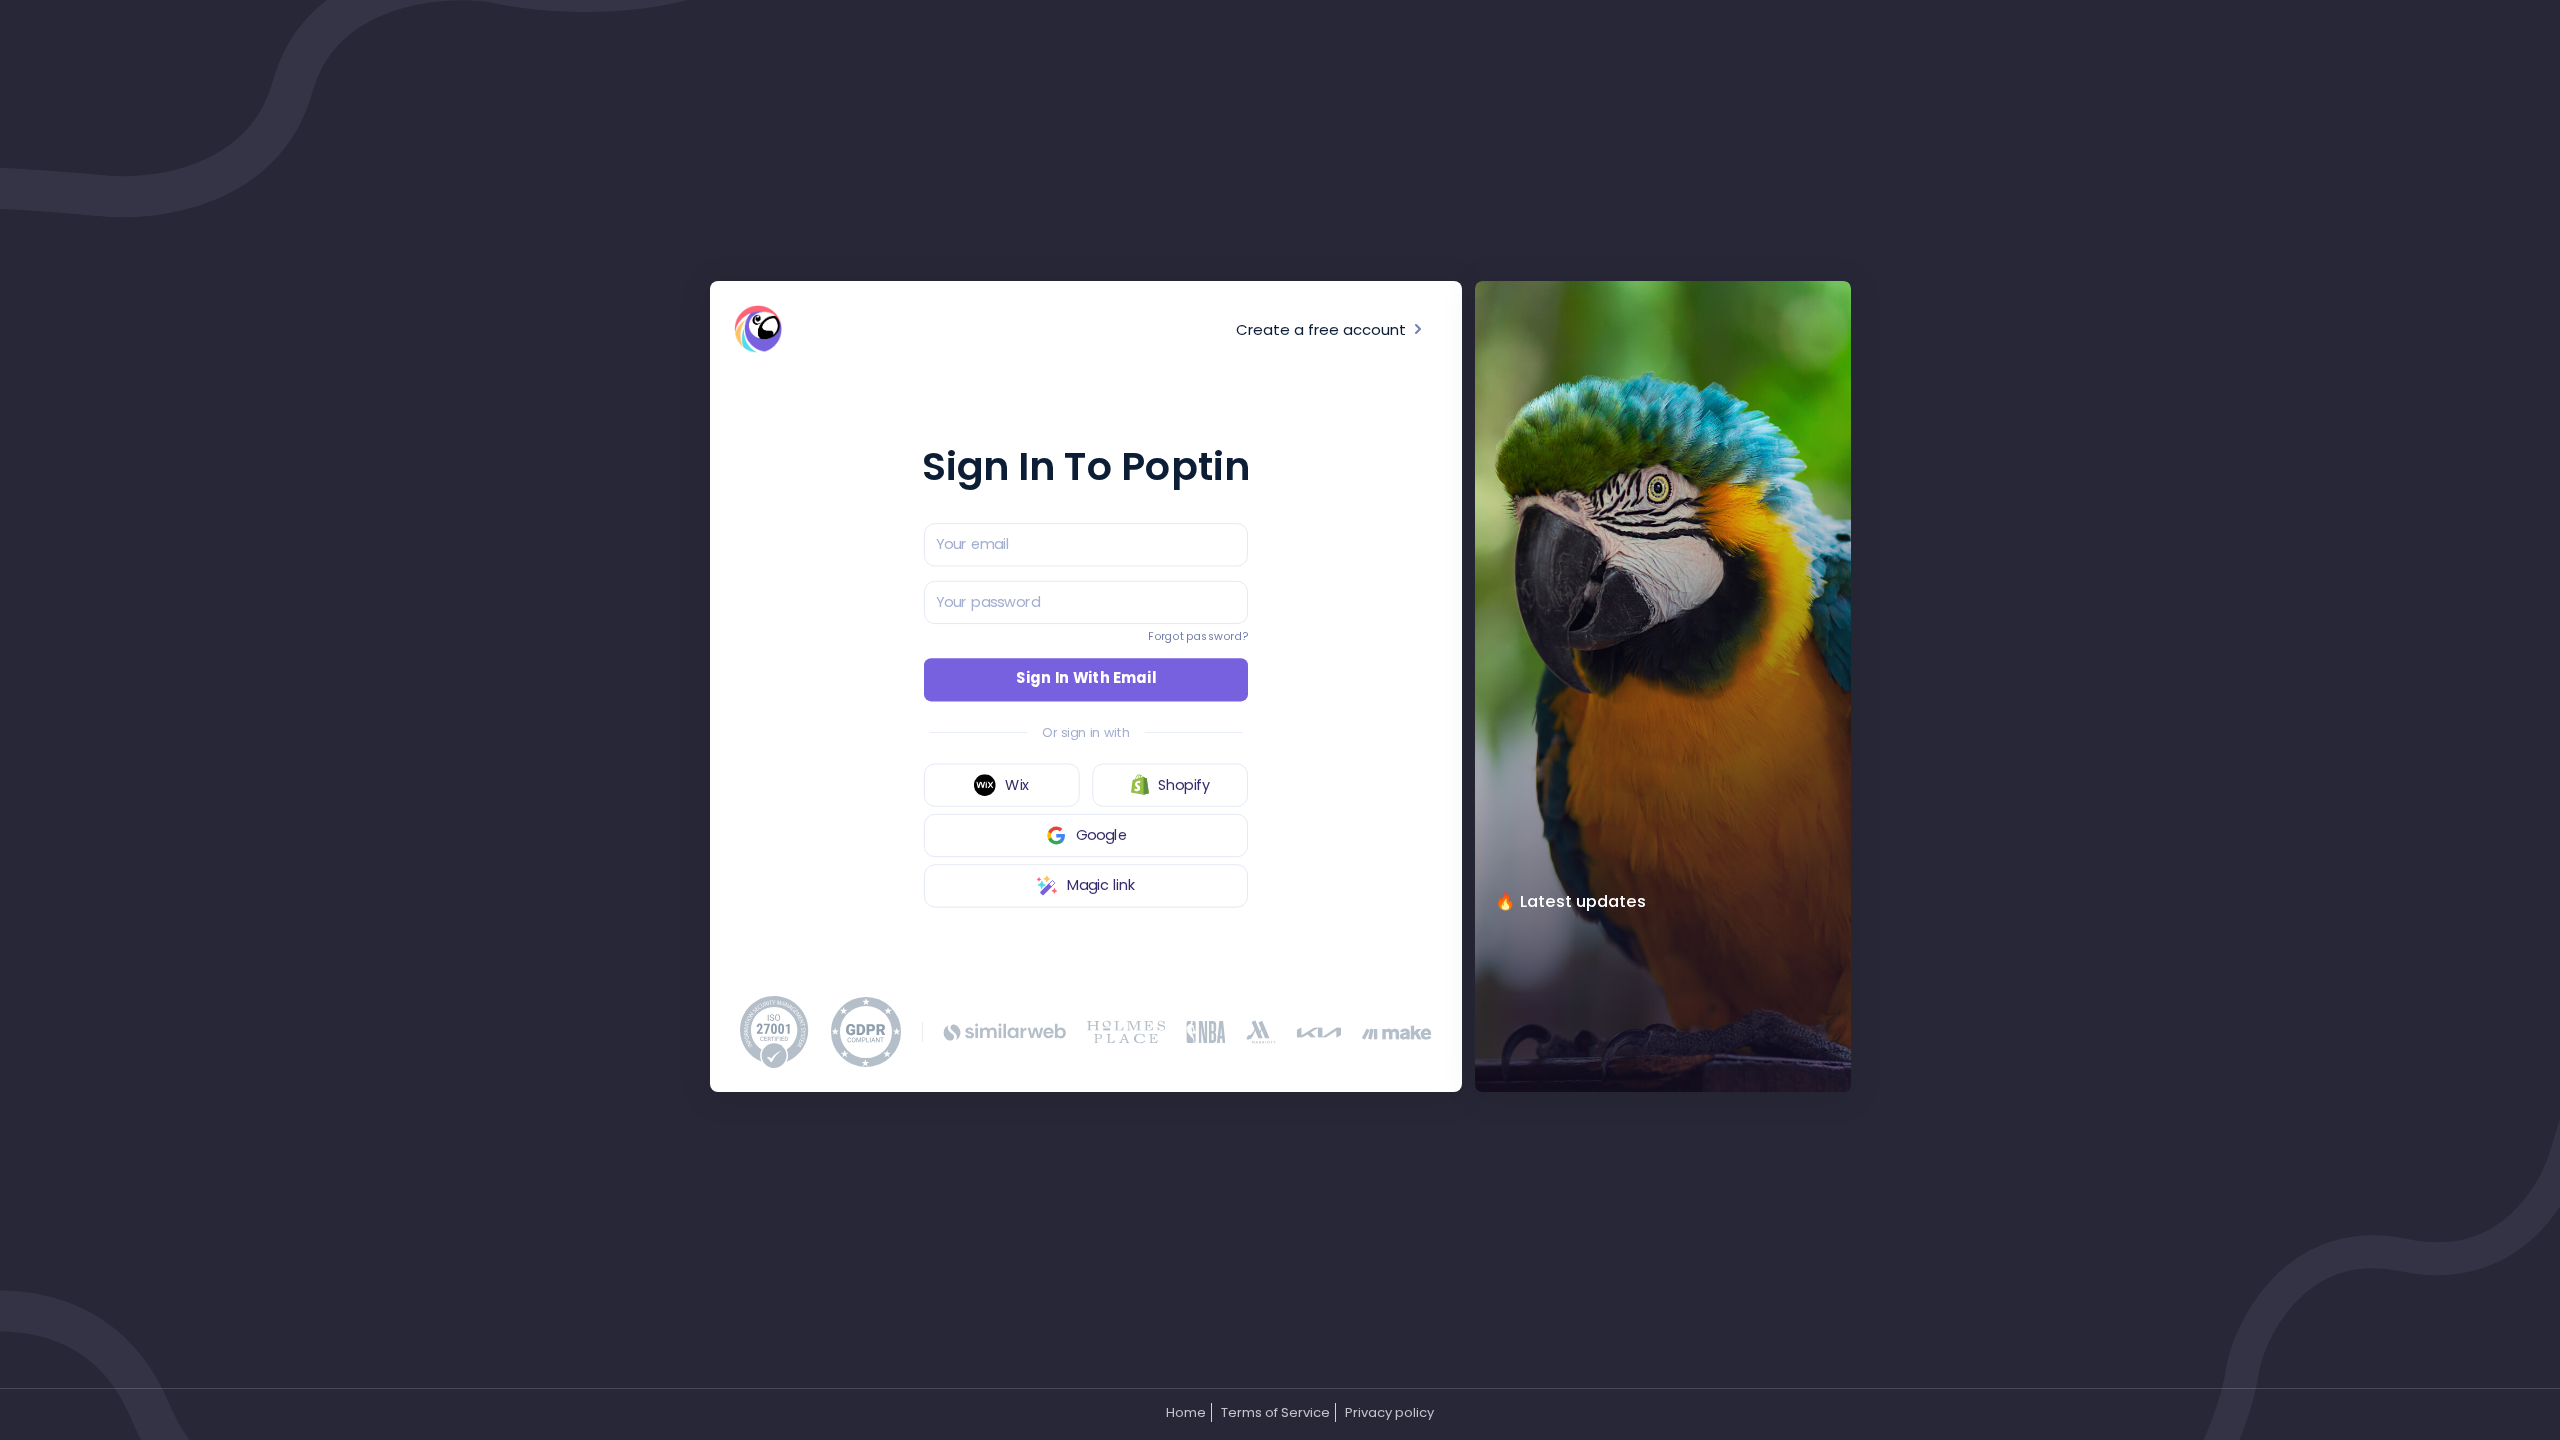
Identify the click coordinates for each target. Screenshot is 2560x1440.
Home (1186, 1412)
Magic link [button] (1101, 885)
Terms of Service (1275, 1412)
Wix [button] (1017, 785)
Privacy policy (1389, 1412)
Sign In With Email (1086, 679)
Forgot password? (1198, 636)
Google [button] (1101, 835)
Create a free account (1323, 329)
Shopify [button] (1184, 785)
